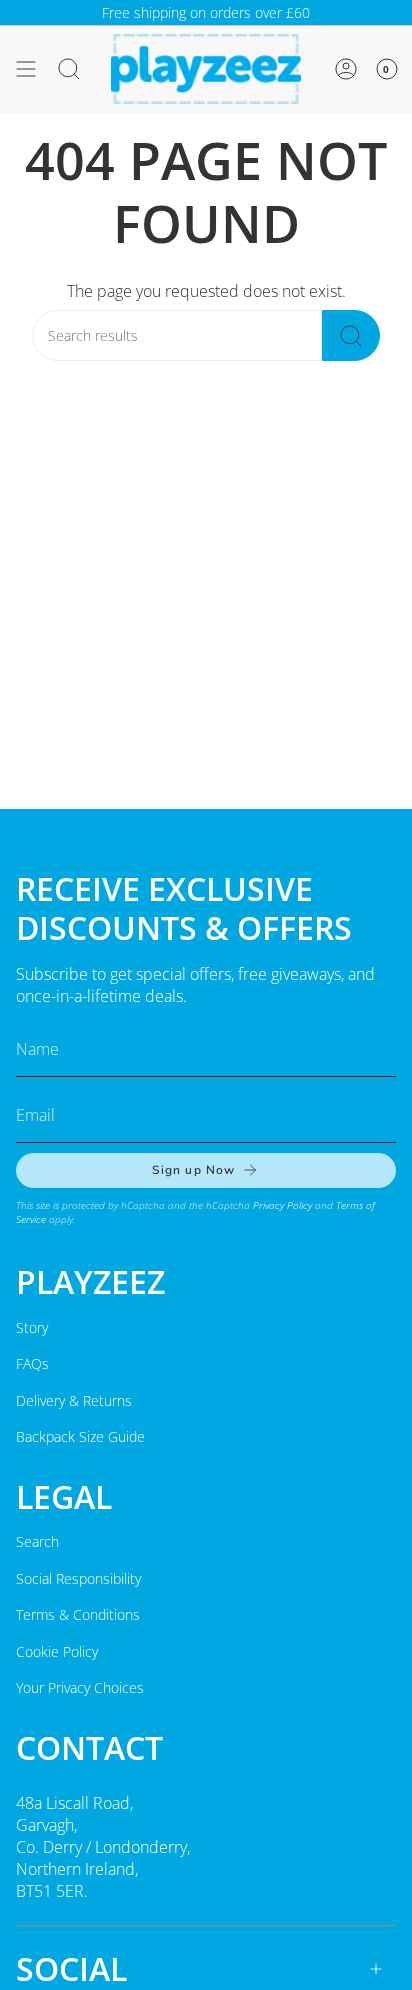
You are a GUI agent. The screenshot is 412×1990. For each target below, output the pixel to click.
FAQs (32, 1363)
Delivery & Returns (74, 1400)
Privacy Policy (282, 1205)
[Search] (351, 335)
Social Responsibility (78, 1578)
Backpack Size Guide (80, 1436)
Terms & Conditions (78, 1614)
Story (32, 1327)
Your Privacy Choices (80, 1687)
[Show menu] (26, 69)
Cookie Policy (57, 1651)
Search (37, 1541)
